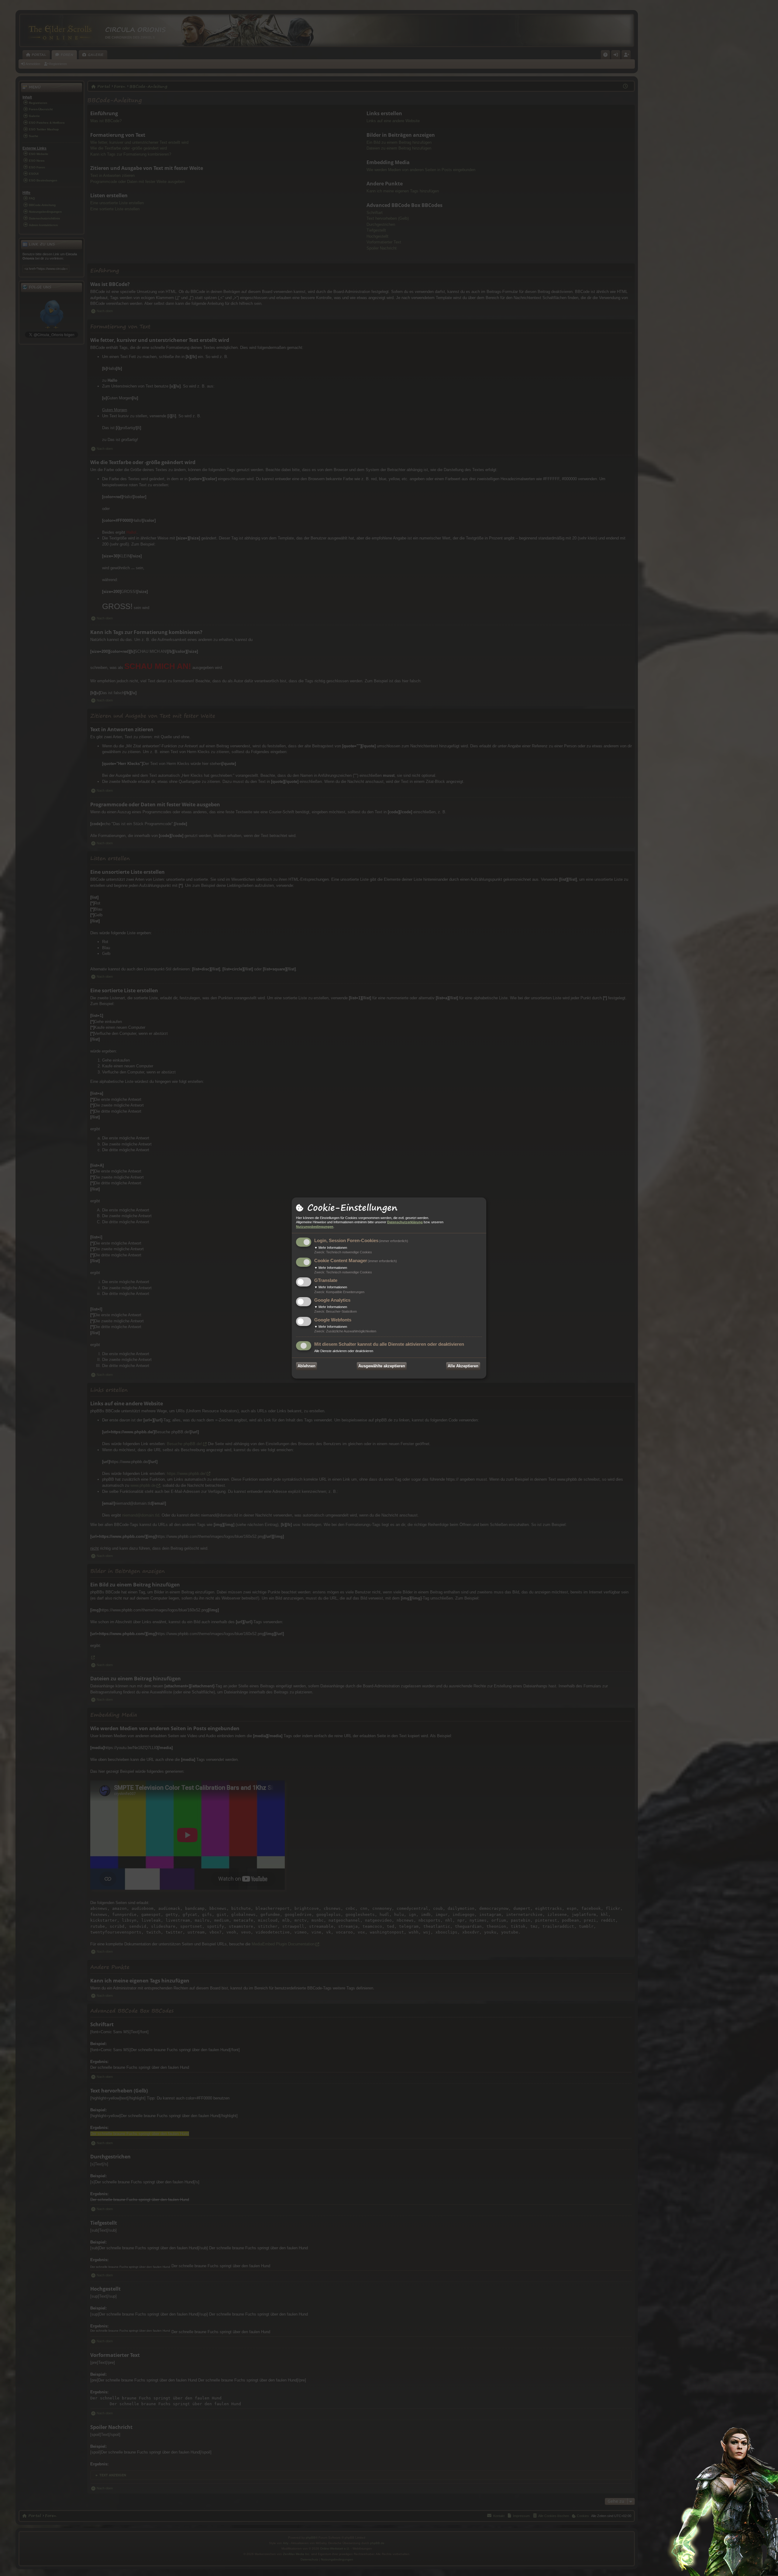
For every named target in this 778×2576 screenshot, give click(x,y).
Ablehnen (306, 1366)
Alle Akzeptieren (463, 1366)
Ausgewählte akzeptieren (382, 1366)
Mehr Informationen (331, 1248)
